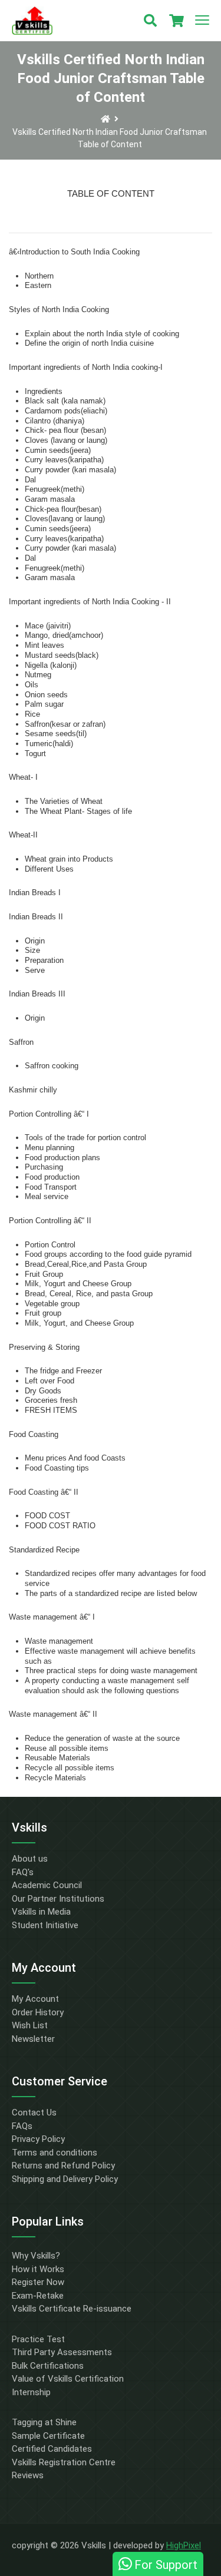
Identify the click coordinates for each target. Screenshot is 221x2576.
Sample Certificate (48, 2436)
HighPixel (184, 2545)
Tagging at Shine (44, 2422)
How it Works (38, 2269)
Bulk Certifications (48, 2366)
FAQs (22, 2126)
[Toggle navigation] (202, 21)
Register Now (38, 2282)
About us (30, 1859)
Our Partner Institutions (58, 1899)
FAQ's (23, 1872)
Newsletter (33, 2039)
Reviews (28, 2475)
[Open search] (150, 21)
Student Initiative (45, 1925)
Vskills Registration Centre (64, 2462)
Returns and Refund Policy (63, 2166)
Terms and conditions (55, 2153)
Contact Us (34, 2113)
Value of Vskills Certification (68, 2379)
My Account (35, 1999)
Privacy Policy (38, 2139)
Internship (31, 2392)
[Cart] (176, 21)
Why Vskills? (36, 2256)
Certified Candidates (52, 2449)
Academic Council (47, 1885)
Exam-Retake (38, 2296)
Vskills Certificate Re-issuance (72, 2309)
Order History (38, 2012)
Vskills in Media (41, 1912)
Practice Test (38, 2339)
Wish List (30, 2025)
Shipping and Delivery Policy (65, 2179)
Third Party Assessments (62, 2352)
